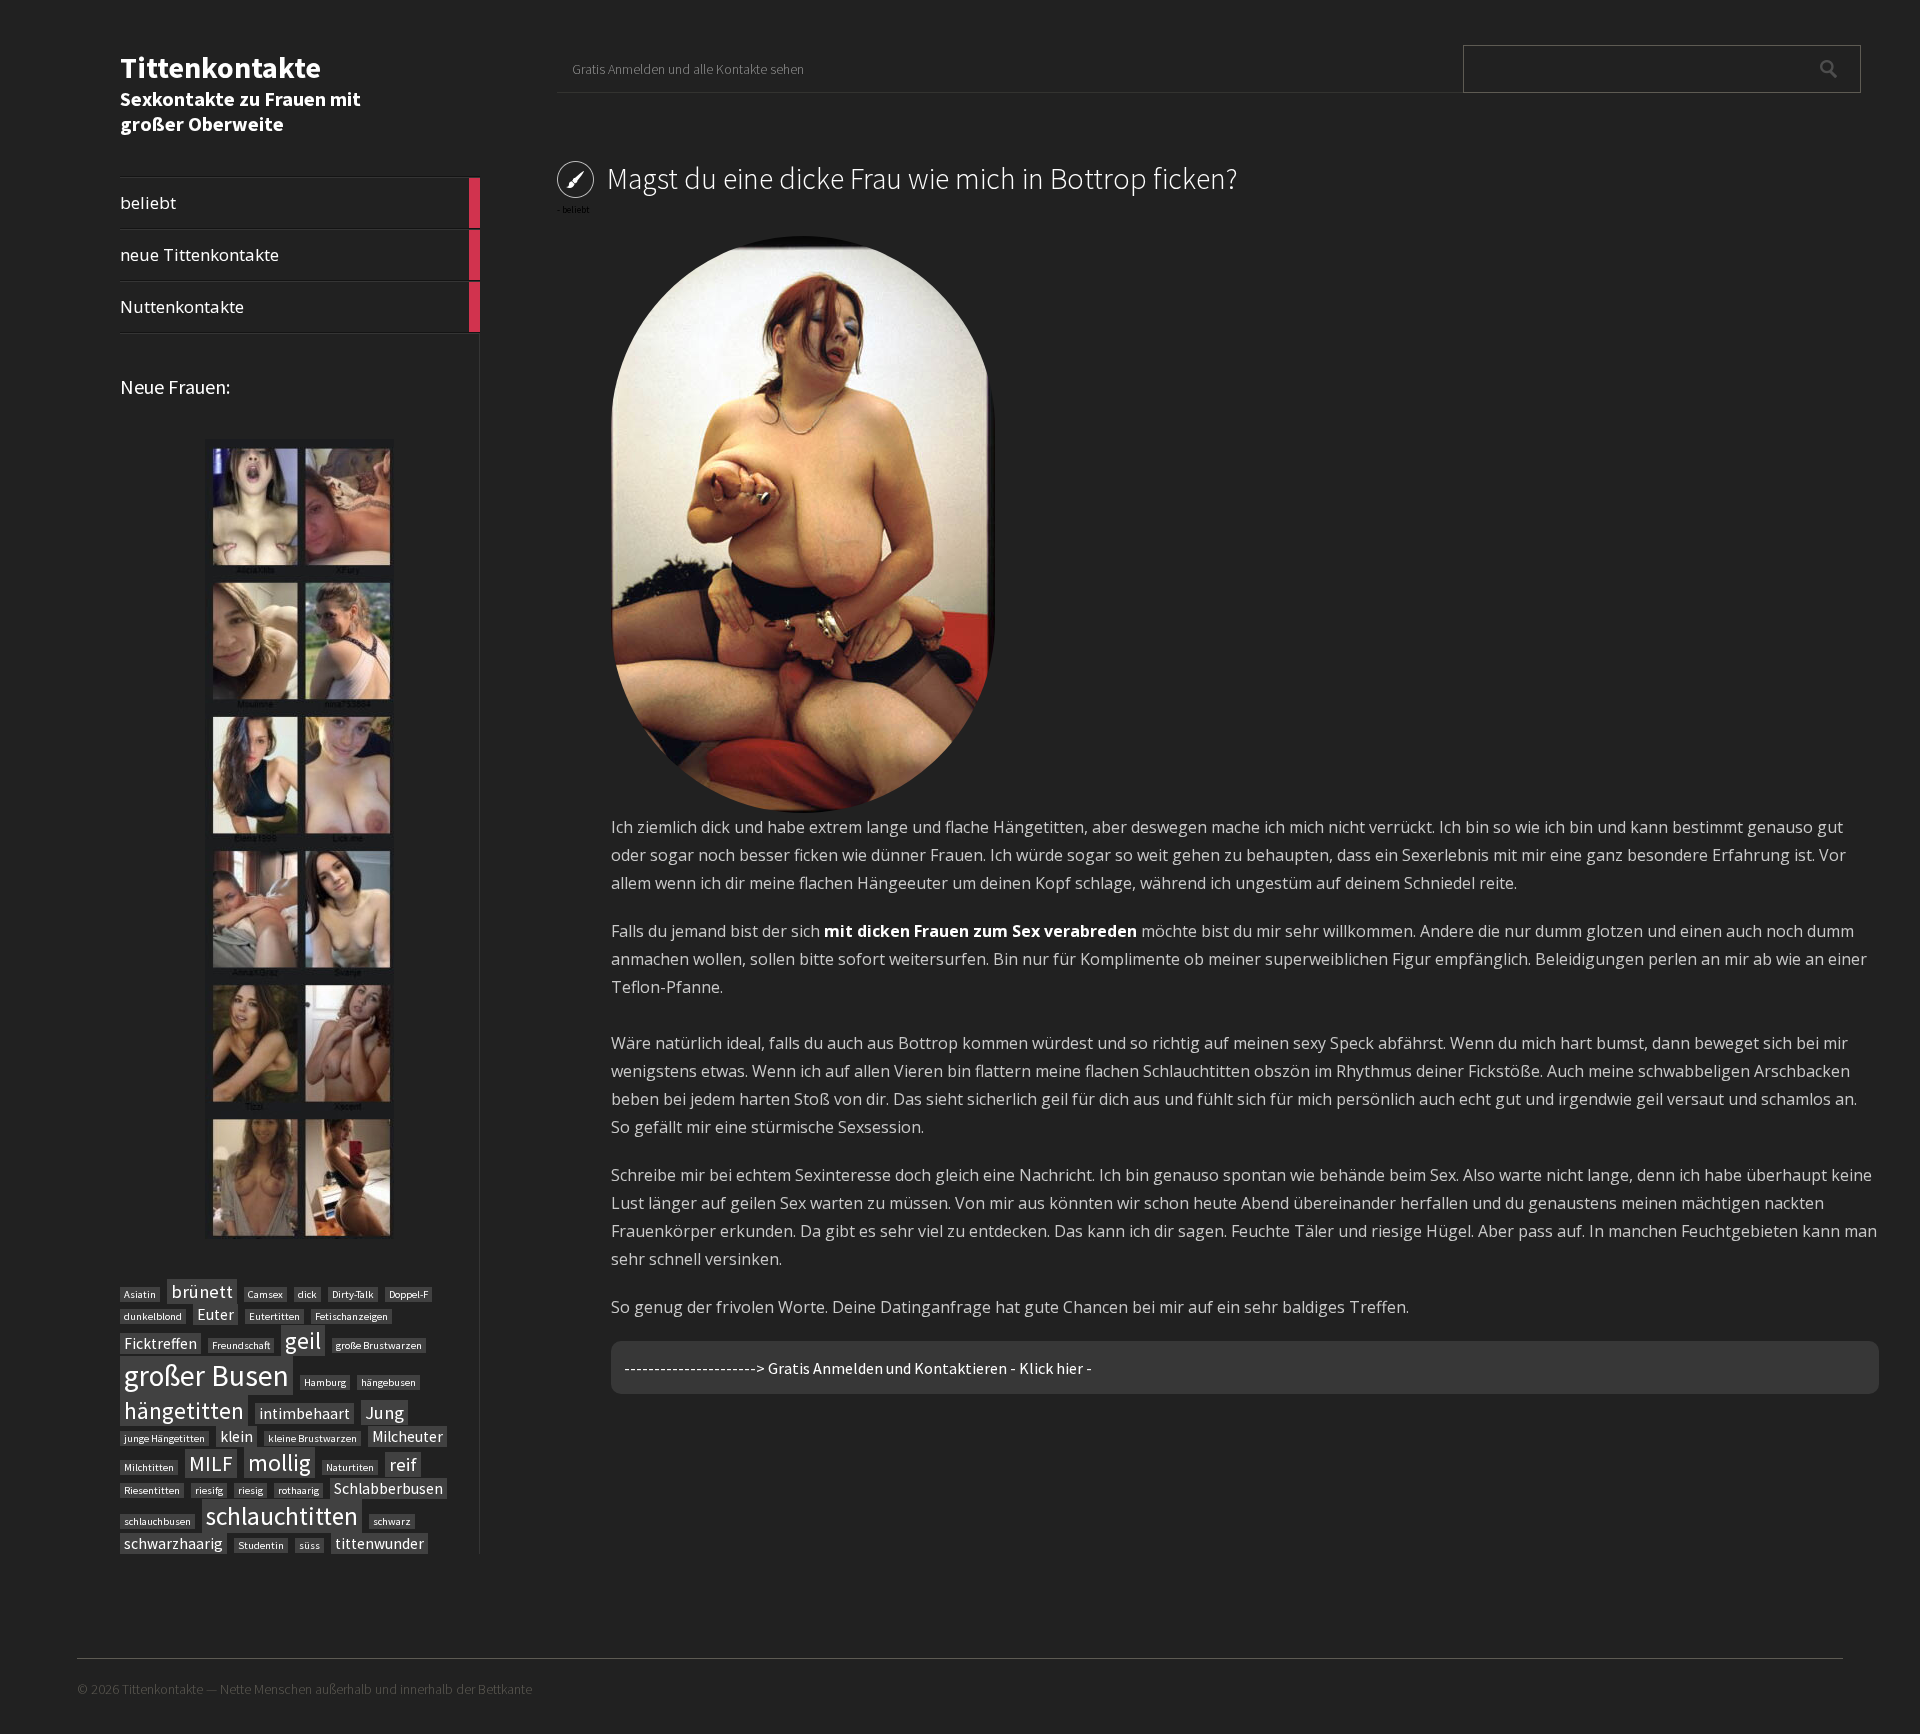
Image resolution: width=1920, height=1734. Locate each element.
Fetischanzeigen (351, 1316)
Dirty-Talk (353, 1294)
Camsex (265, 1294)
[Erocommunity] (299, 839)
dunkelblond (153, 1316)
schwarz (392, 1521)
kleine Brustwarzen (312, 1438)
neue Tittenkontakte (300, 255)
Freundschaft (241, 1345)
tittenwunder (379, 1543)
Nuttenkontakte (300, 307)
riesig (250, 1490)
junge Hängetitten (164, 1438)
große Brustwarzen (379, 1345)
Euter (215, 1314)
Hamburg (325, 1382)
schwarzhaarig (173, 1543)
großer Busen (206, 1375)
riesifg (209, 1490)
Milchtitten (149, 1467)
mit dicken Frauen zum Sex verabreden (980, 931)
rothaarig (298, 1490)
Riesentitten (152, 1490)
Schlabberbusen (388, 1488)
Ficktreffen (160, 1343)
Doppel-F (408, 1294)
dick (307, 1294)
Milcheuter (407, 1436)
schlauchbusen (157, 1521)
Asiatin (140, 1294)
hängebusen (388, 1382)
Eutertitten (274, 1316)
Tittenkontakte (220, 67)
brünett (202, 1291)
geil (303, 1340)
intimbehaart (304, 1413)
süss (309, 1545)
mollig (279, 1462)
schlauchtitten (282, 1516)
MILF (211, 1463)
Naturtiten (350, 1467)
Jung (384, 1412)
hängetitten (184, 1410)
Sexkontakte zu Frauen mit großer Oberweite (240, 111)
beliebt (300, 203)
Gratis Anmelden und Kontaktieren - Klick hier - (930, 1368)
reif (403, 1464)
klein (236, 1436)
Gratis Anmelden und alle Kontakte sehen (688, 69)
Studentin (261, 1545)
